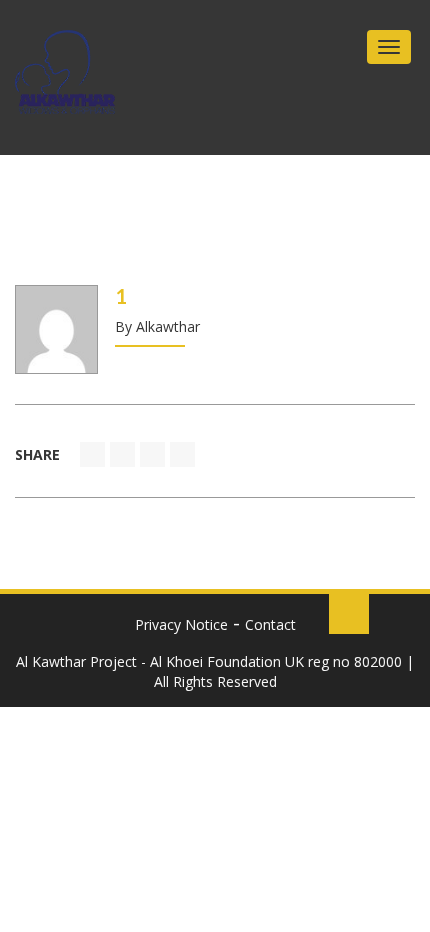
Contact (270, 624)
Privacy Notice (181, 624)
